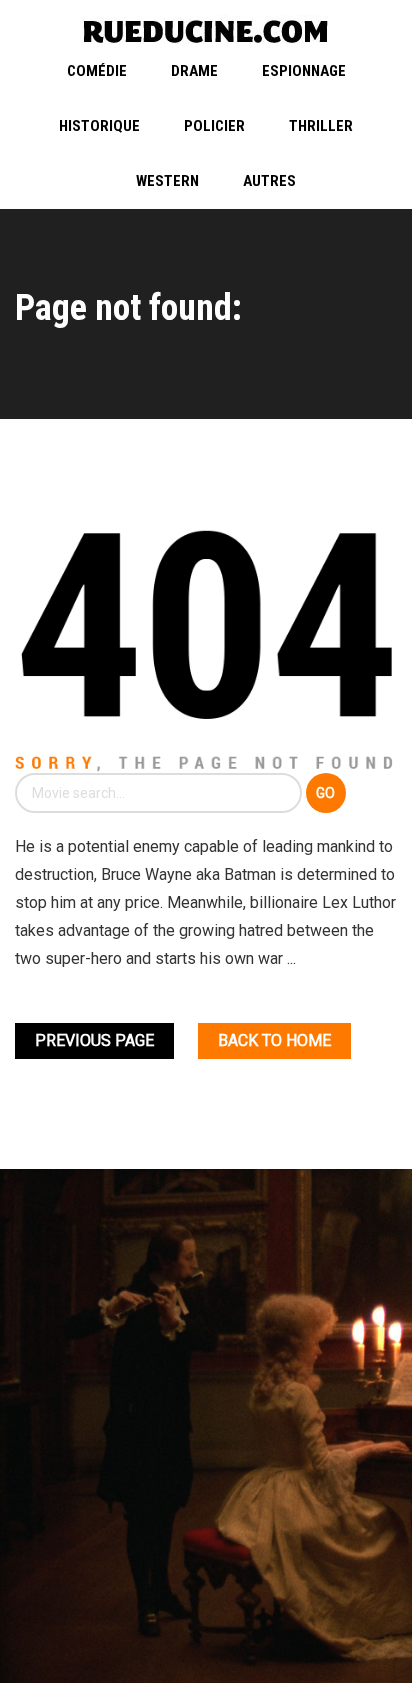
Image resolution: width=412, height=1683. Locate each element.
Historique (99, 126)
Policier (214, 126)
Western (167, 181)
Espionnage (304, 71)
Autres (269, 181)
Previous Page (94, 1040)
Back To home (274, 1040)
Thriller (321, 126)
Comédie (97, 71)
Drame (194, 71)
